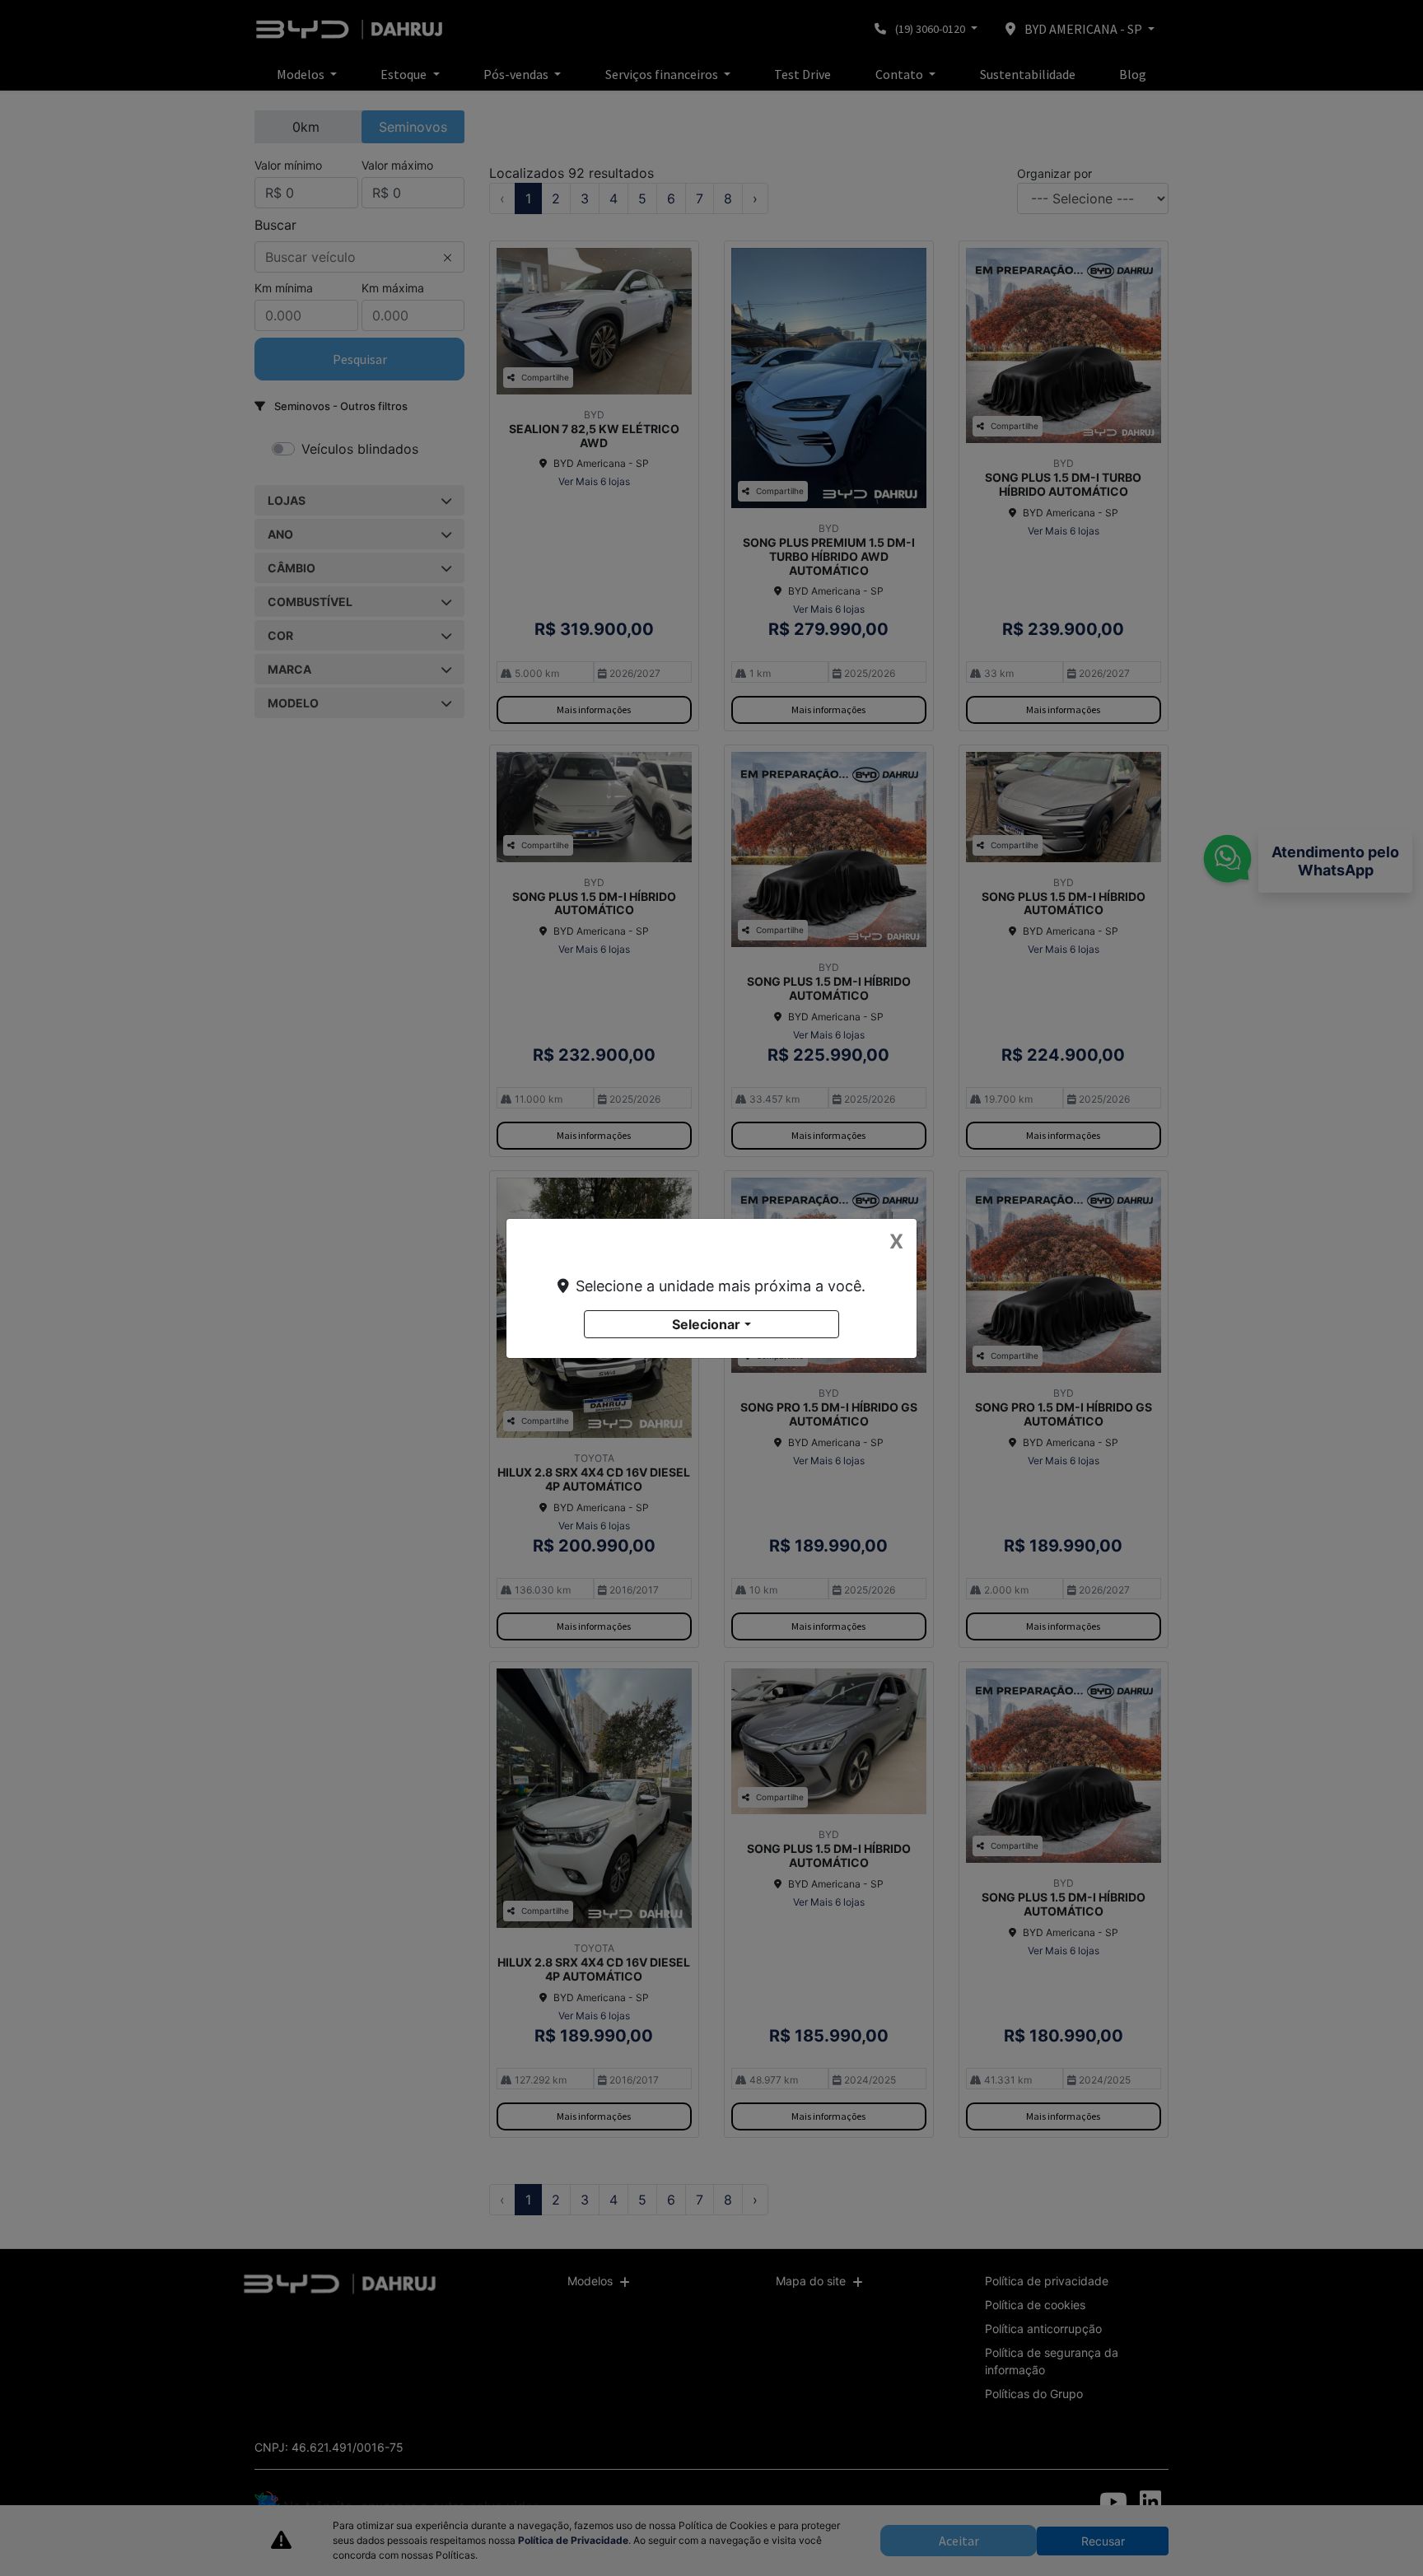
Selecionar (706, 1324)
